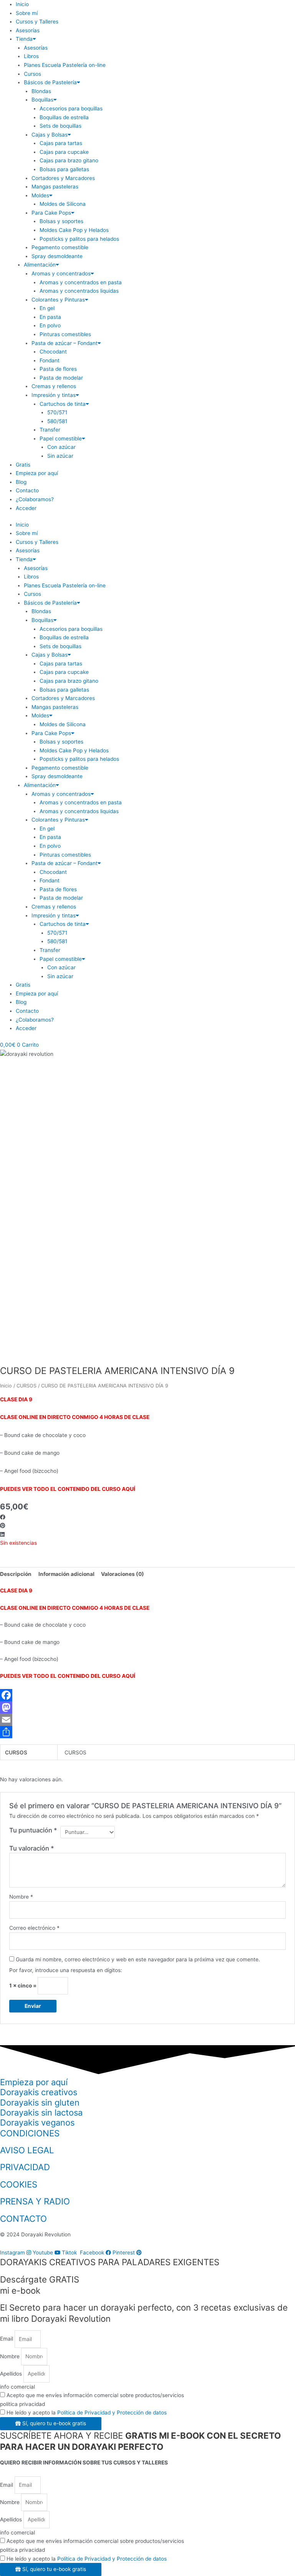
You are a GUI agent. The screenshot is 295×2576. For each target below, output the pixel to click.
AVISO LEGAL (27, 2150)
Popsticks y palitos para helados (79, 239)
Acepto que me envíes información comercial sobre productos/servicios (95, 2395)
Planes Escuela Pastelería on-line (65, 65)
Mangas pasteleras (55, 187)
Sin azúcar (60, 456)
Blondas (41, 91)
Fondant (50, 360)
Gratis (23, 465)
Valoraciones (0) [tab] (123, 1574)
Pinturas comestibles (65, 334)
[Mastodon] (147, 1707)
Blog (21, 482)
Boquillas (42, 100)
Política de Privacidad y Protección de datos (112, 2413)
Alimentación (40, 265)
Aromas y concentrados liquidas (79, 291)
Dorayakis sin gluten (40, 2102)
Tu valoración (32, 1848)
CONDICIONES (30, 2133)
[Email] (147, 1720)
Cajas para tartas (61, 143)
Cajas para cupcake (64, 152)
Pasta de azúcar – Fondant (65, 343)
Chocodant (53, 352)
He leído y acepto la (87, 2413)
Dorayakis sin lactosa (41, 2112)
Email (7, 2339)
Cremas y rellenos (54, 386)
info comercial (17, 2387)
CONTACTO (23, 2218)
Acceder (26, 508)
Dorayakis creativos (39, 2092)
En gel (47, 308)
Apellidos (12, 2374)
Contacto (27, 490)
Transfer (50, 430)
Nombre (21, 1897)
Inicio (22, 4)
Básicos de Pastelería (50, 82)
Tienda (24, 39)
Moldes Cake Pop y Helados (74, 230)
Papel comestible (61, 439)
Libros (31, 56)
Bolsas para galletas (64, 169)
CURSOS (27, 1386)
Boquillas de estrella (64, 117)
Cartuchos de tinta (63, 404)
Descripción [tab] (16, 1574)
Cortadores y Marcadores (63, 178)
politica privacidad (22, 2404)
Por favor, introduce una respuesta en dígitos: (66, 1970)
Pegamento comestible (60, 247)
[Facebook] (147, 1695)
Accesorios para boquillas (71, 108)
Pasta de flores (58, 369)
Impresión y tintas (54, 395)
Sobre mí (27, 13)
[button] (147, 1517)
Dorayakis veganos (37, 2122)
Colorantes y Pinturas (58, 300)
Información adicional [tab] (66, 1574)
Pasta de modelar (61, 378)
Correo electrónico (34, 1928)
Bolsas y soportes (61, 221)
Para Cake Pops (51, 213)
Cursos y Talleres (37, 22)
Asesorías (28, 30)
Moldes (40, 195)
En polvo (50, 325)
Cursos (32, 74)
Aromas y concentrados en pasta (81, 282)
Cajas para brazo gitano (69, 160)
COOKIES (19, 2184)
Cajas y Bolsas (50, 135)
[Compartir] (147, 1732)
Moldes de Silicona (63, 204)
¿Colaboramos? (35, 499)
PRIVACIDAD (25, 2167)
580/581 (57, 421)
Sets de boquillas (60, 126)
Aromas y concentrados (61, 273)
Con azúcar (61, 447)
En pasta (50, 317)
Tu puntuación (33, 1830)
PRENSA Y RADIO (35, 2201)
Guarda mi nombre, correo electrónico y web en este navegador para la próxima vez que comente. (138, 1959)
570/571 (57, 412)
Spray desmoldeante (57, 256)
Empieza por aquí (37, 473)
